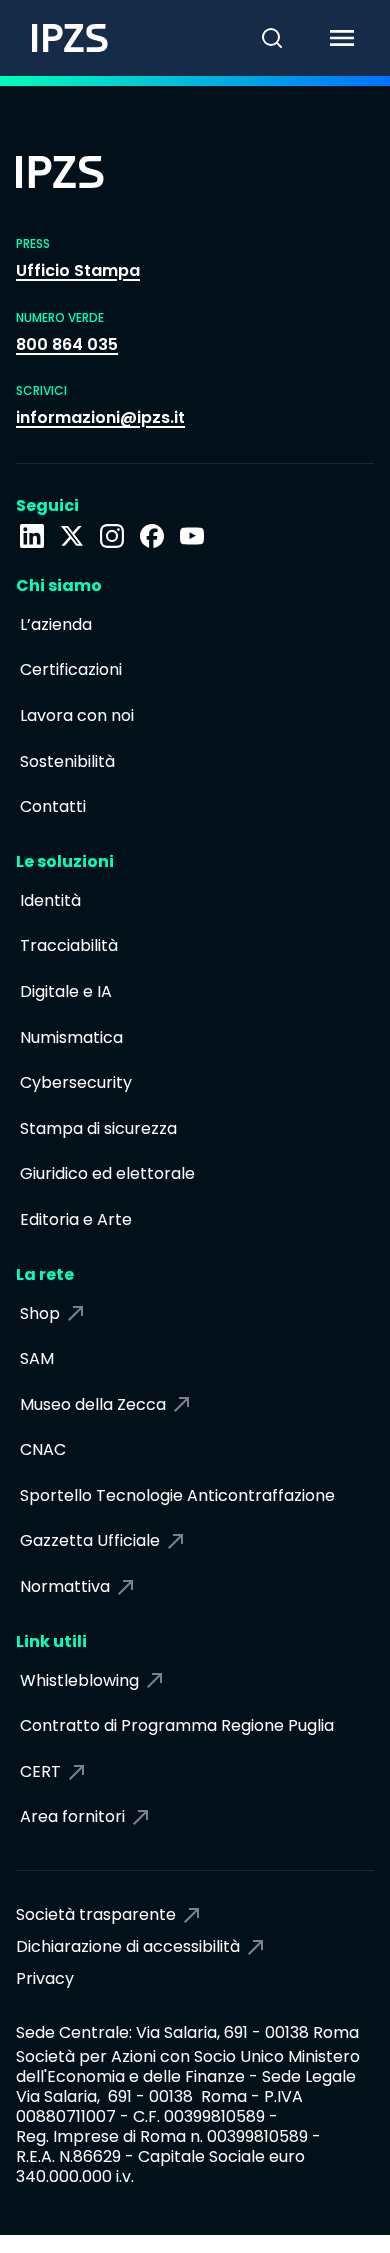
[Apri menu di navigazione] (355, 38)
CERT (40, 1771)
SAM (37, 1358)
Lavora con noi (77, 715)
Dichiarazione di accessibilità (128, 1946)
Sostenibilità (67, 761)
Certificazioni (71, 669)
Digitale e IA (66, 991)
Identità (50, 900)
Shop (40, 1313)
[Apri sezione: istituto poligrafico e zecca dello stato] (32, 536)
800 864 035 (67, 344)
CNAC (43, 1449)
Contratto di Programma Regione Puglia (177, 1725)
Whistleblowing (79, 1680)
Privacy (45, 1978)
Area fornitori (72, 1816)
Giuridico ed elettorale (107, 1173)
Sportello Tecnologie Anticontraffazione (177, 1495)
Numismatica (71, 1037)
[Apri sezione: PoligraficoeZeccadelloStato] (152, 536)
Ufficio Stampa (78, 270)
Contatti (53, 806)
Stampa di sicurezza (98, 1128)
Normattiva (65, 1586)
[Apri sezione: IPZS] (72, 536)
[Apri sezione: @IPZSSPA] (192, 536)
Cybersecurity (76, 1082)
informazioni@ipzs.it (100, 417)
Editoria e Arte (76, 1219)
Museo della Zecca (93, 1404)
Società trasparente (96, 1914)
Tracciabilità (69, 945)
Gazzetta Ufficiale (90, 1540)
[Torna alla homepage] (54, 38)
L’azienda (56, 624)
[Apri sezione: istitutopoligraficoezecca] (112, 536)
